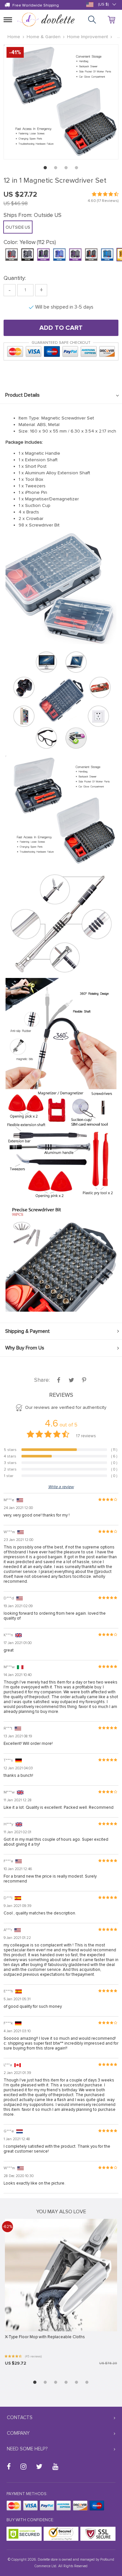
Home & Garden (44, 37)
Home (14, 37)
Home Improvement (88, 37)
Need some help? (27, 2449)
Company (18, 2433)
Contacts (20, 2417)
